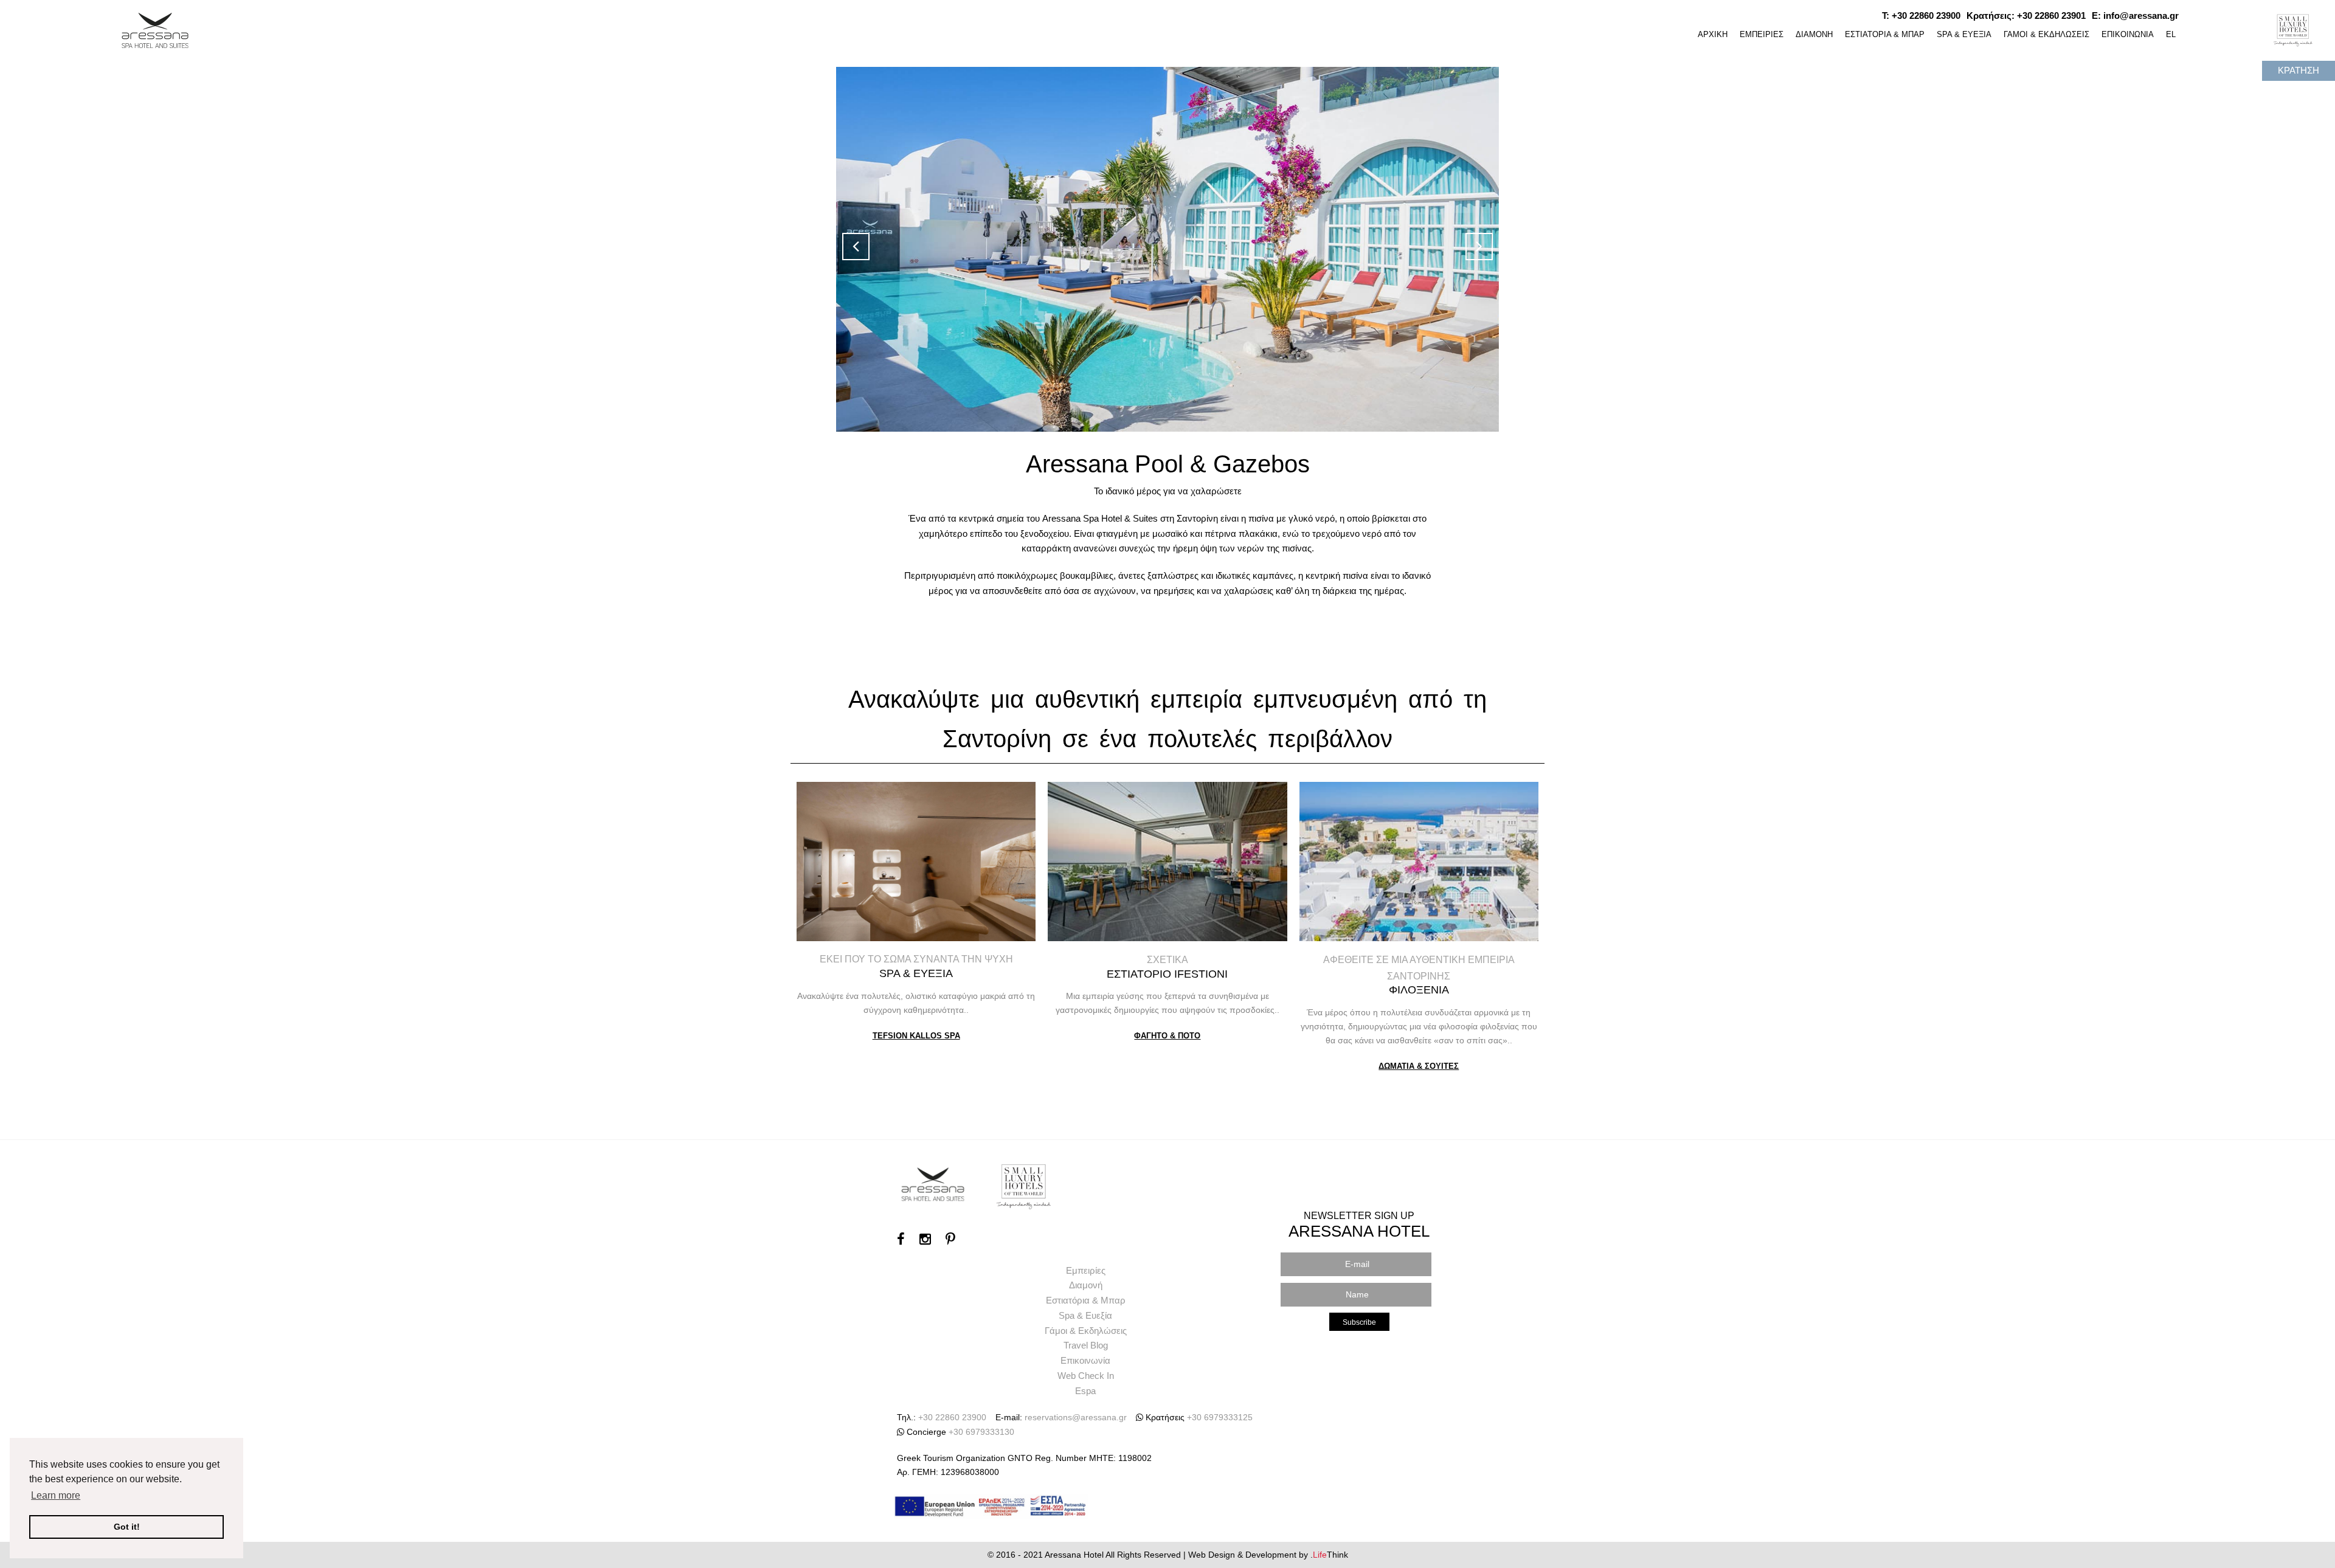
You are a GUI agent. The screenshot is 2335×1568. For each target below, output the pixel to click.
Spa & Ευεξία (1085, 1315)
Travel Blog (1086, 1345)
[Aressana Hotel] (156, 28)
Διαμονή (1086, 1285)
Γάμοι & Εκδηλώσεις (1086, 1331)
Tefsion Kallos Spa (916, 1036)
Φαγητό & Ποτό (1167, 1036)
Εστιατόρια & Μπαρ (1086, 1300)
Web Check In (1086, 1376)
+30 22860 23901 (2051, 16)
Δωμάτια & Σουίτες (1419, 1066)
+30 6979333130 (981, 1432)
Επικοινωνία (1085, 1360)
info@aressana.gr (2141, 16)
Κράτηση (2299, 70)
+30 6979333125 (1220, 1417)
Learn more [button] (56, 1495)
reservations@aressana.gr (1076, 1417)
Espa (1085, 1391)
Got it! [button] (127, 1527)
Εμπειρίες (1086, 1270)
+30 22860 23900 (1926, 16)
